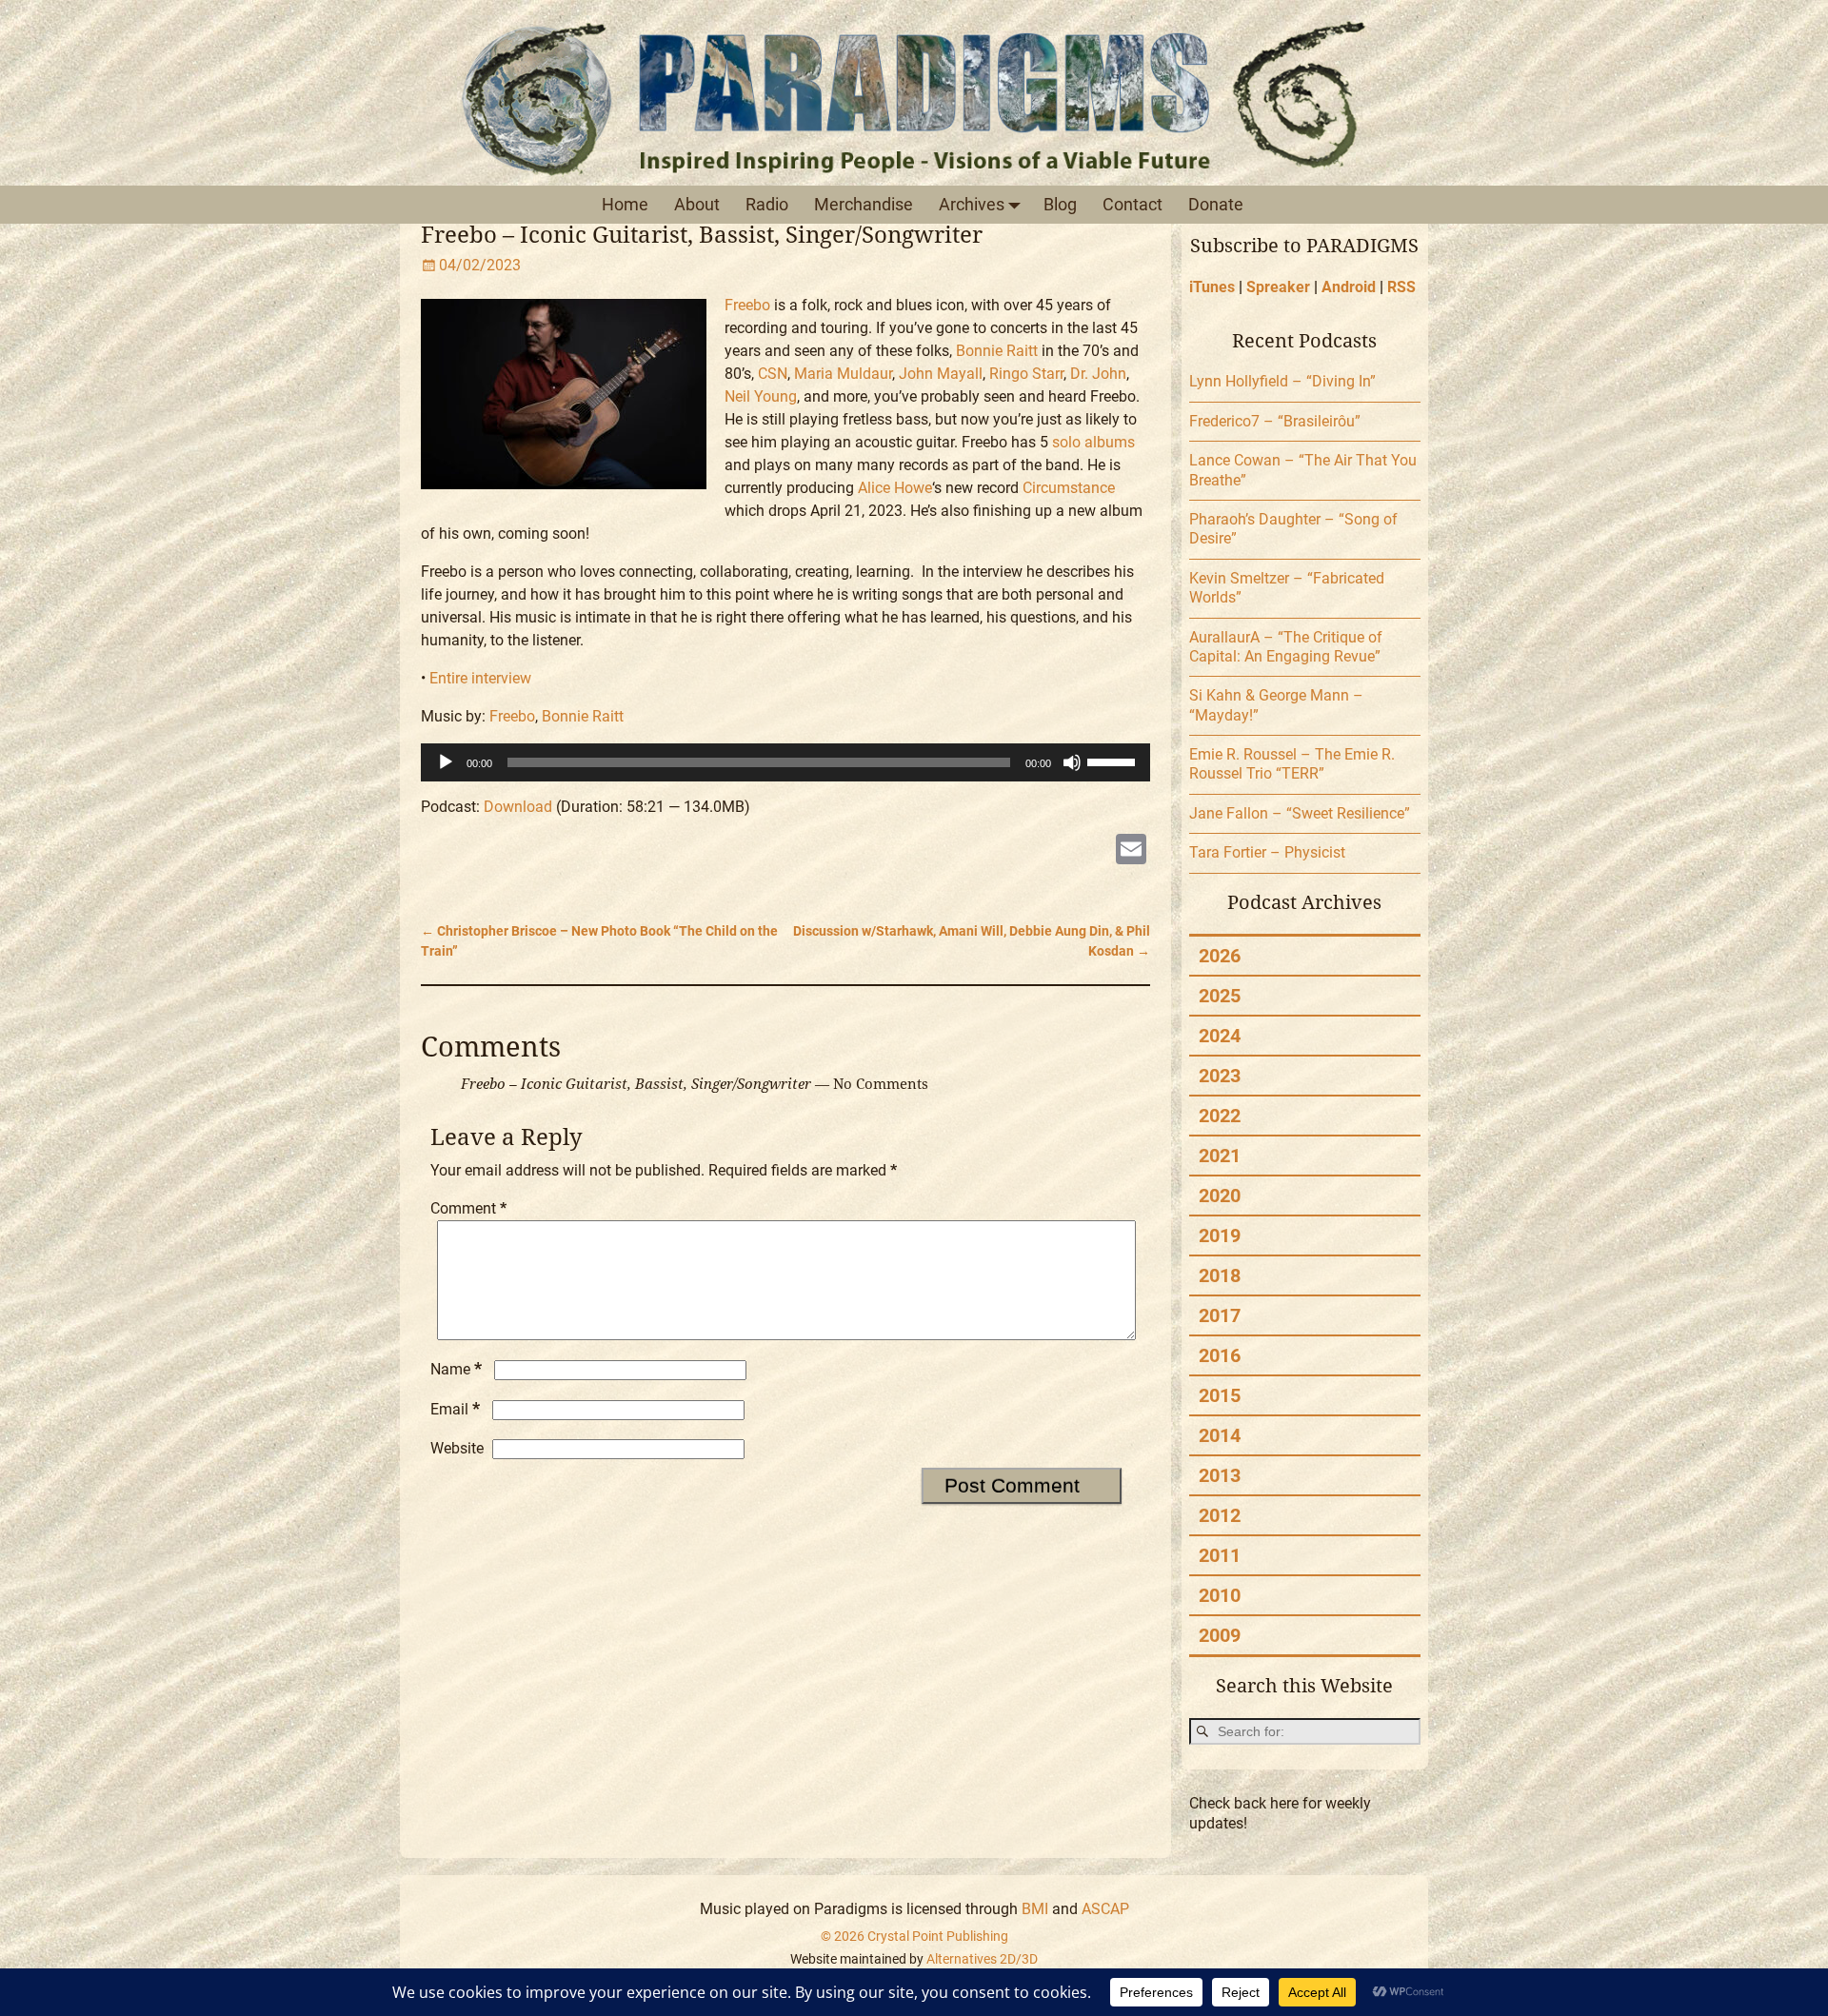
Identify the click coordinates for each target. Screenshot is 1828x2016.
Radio (767, 204)
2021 (1220, 1156)
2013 (1220, 1475)
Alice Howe (895, 488)
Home (625, 204)
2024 (1220, 1036)
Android (1349, 287)
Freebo (747, 305)
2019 (1220, 1235)
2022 (1220, 1116)
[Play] (446, 762)
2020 (1220, 1196)
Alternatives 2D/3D (982, 1959)
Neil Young (761, 396)
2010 (1220, 1595)
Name (456, 1369)
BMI (1035, 1909)
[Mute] (1072, 762)
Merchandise (864, 204)
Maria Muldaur (843, 374)
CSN (773, 374)
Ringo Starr (1026, 374)
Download (518, 807)
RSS (1401, 287)
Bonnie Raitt (997, 351)
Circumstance (1069, 488)
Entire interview (480, 678)
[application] (786, 762)
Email (455, 1409)
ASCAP (1105, 1909)
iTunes (1212, 287)
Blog (1060, 204)
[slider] (1114, 761)
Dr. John (1098, 374)
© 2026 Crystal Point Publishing (914, 1936)
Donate (1216, 204)
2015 (1220, 1395)
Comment (468, 1208)
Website (457, 1448)
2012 (1220, 1515)
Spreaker (1278, 287)
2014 (1220, 1435)
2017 (1220, 1315)
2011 (1220, 1555)
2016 (1220, 1355)
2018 (1220, 1275)
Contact (1133, 204)
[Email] (1131, 851)
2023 (1220, 1076)
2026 (1220, 956)
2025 (1220, 996)
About (697, 204)
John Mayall (941, 374)
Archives (972, 204)
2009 (1220, 1635)
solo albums (1093, 442)
